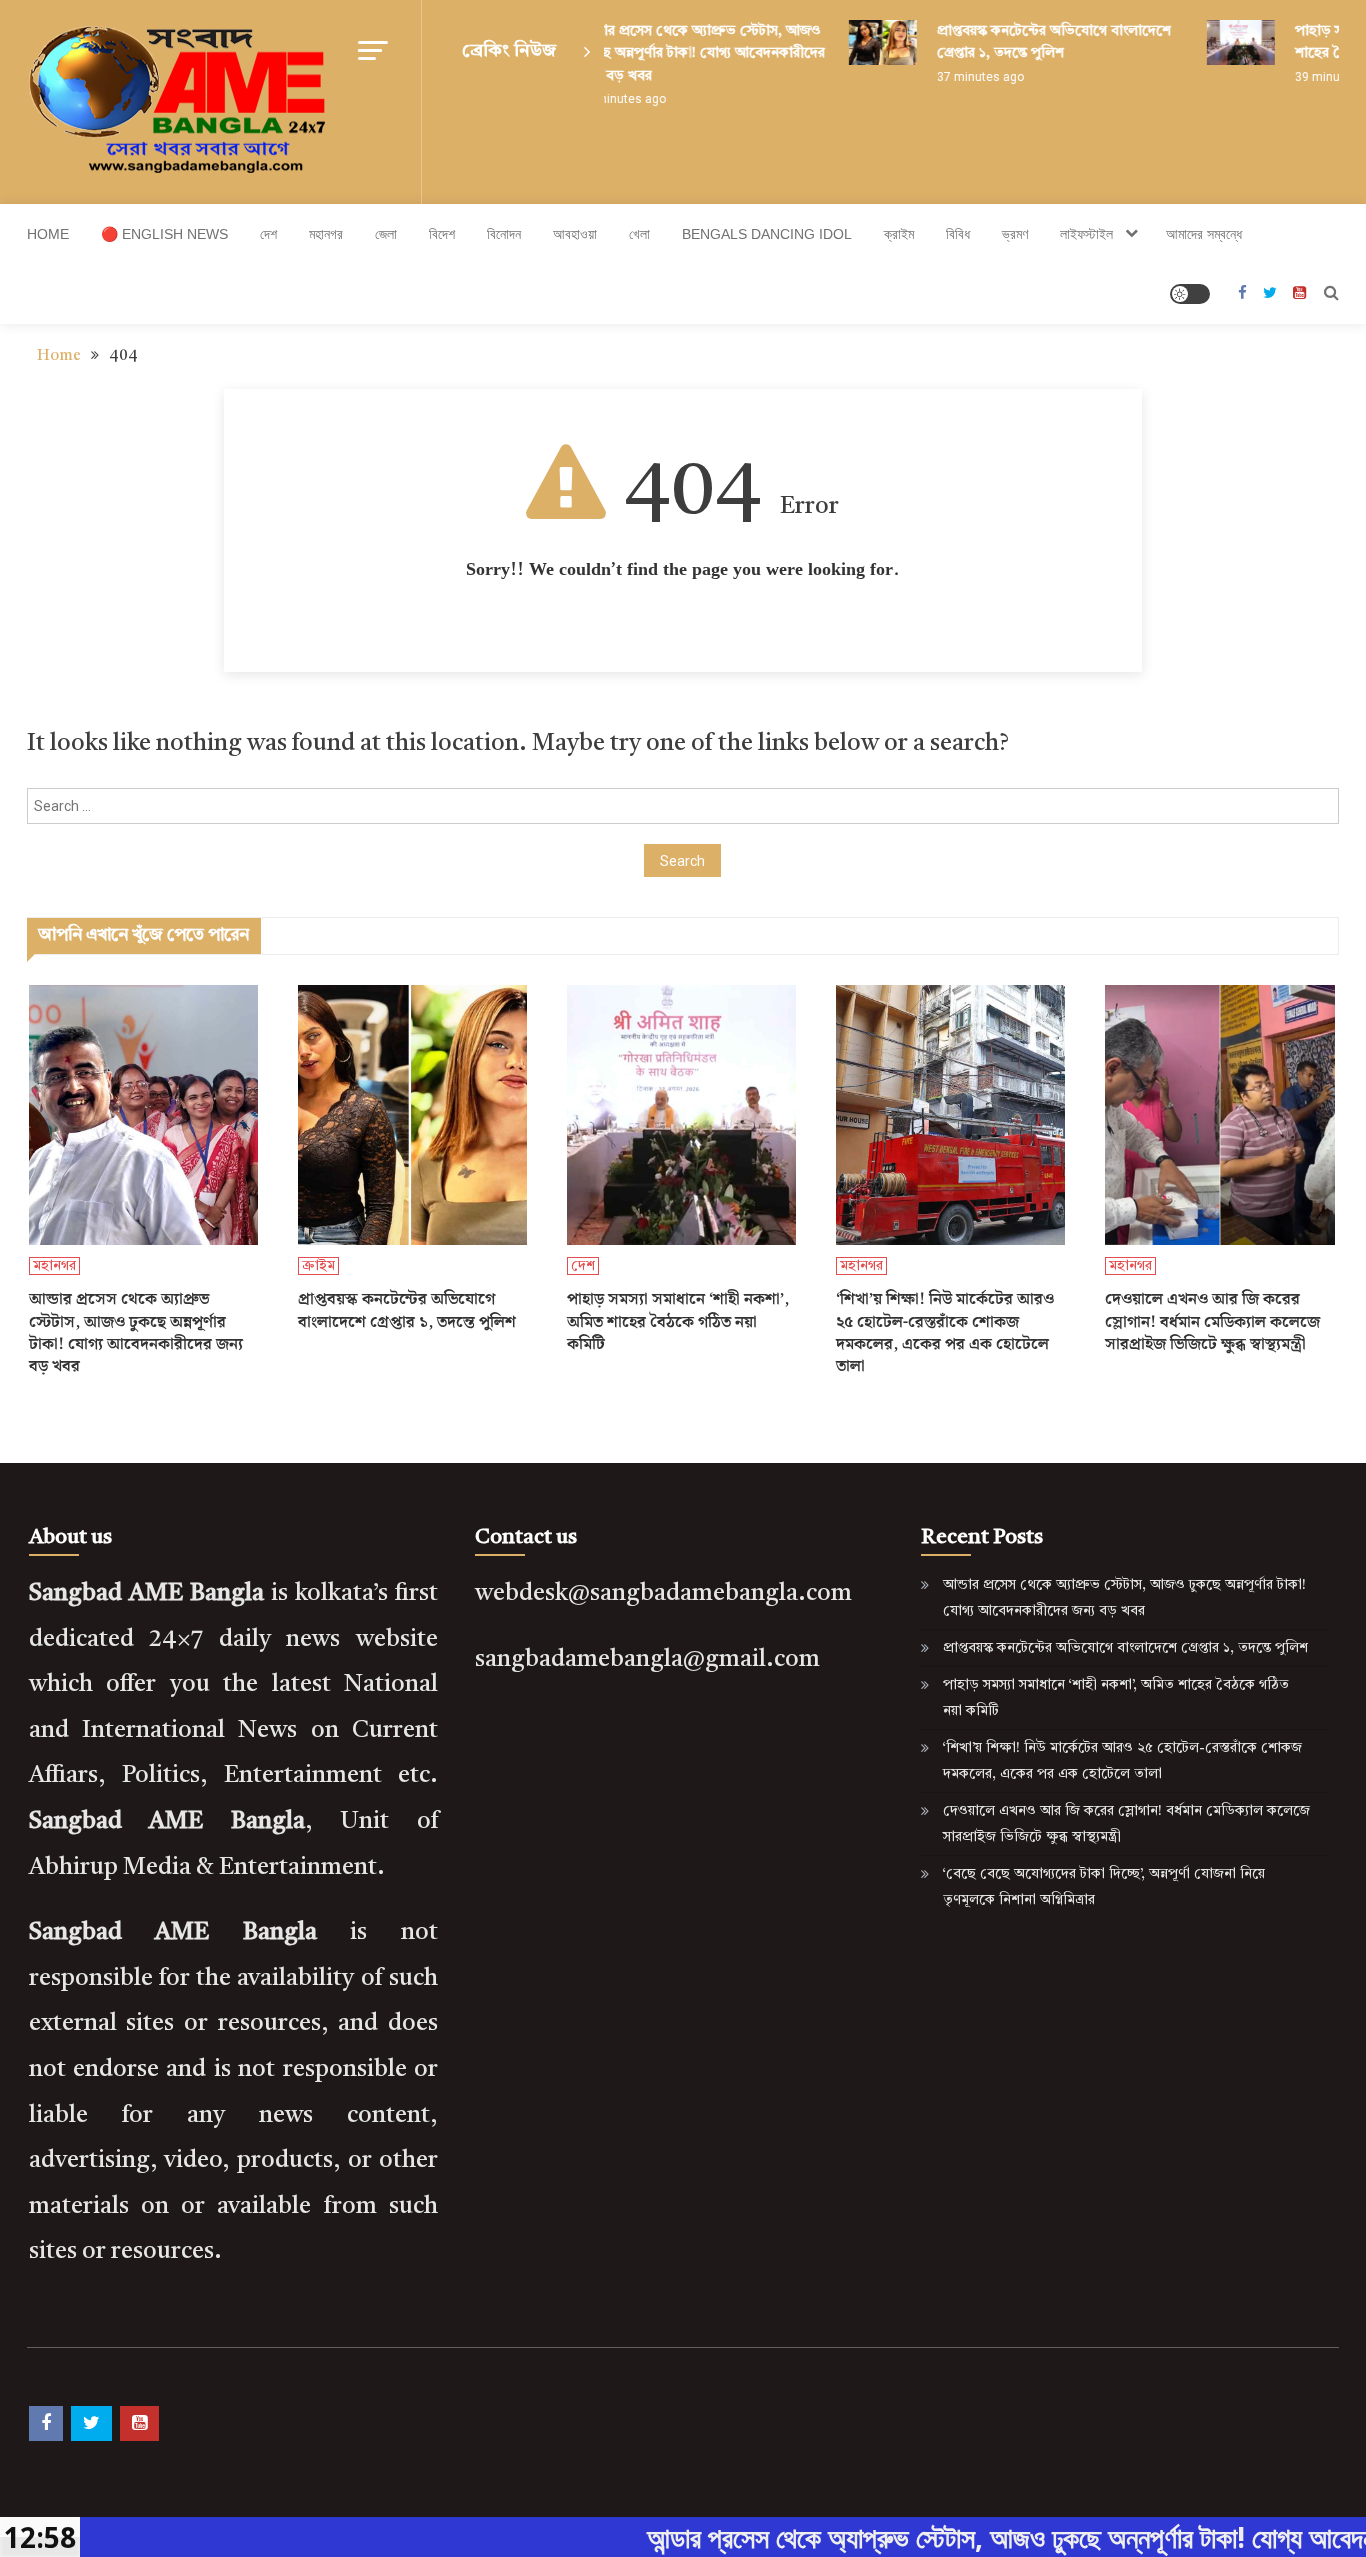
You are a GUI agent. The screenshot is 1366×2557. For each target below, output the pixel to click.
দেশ (268, 234)
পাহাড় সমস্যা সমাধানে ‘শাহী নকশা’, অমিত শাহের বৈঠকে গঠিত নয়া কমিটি (678, 1322)
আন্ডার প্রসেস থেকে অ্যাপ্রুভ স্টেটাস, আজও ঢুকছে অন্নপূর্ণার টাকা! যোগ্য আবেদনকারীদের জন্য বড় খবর (680, 53)
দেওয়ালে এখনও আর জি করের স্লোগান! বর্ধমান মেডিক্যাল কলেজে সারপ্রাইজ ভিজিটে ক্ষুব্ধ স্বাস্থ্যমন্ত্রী (1212, 1322)
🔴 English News (164, 234)
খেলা (639, 234)
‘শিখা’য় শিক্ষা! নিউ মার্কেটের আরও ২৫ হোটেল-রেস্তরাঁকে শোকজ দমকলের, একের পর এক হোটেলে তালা (945, 1334)
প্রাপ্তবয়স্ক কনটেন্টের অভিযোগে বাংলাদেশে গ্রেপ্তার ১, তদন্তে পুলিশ (407, 1311)
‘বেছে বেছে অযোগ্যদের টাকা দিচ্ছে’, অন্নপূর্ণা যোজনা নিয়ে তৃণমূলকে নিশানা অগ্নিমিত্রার (1104, 1887)
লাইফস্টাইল (1086, 234)
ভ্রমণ (1015, 234)
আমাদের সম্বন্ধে (1204, 234)
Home (48, 234)
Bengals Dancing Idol (767, 234)
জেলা (386, 234)
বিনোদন (504, 234)
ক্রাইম (899, 234)
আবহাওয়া (575, 234)
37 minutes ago (958, 77)
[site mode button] (1190, 294)
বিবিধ (958, 234)
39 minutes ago (1316, 77)
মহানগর (326, 234)
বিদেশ (442, 234)
